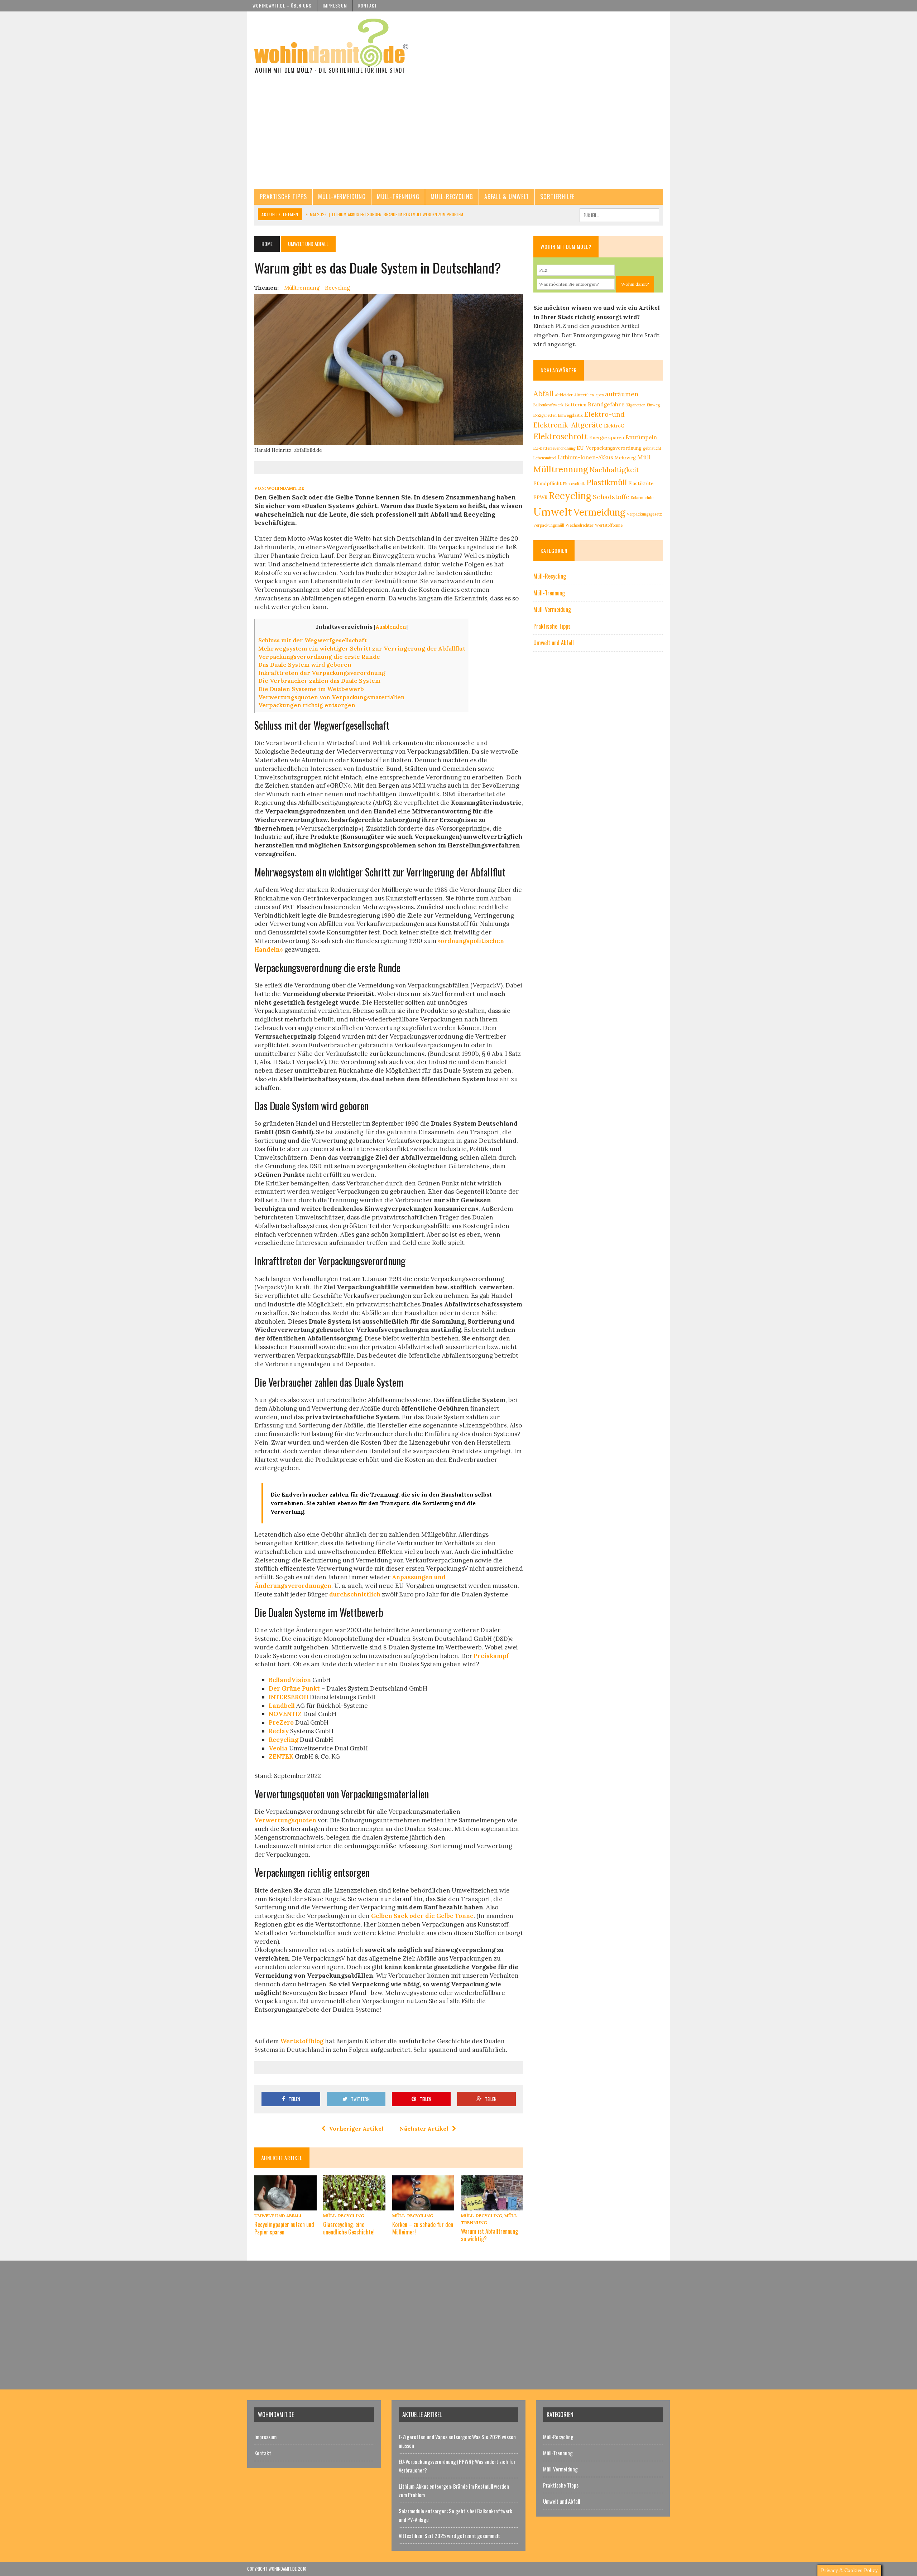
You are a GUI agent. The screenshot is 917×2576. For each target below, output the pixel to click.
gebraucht (652, 448)
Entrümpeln (641, 437)
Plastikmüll (607, 482)
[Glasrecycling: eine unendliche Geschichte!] (354, 2205)
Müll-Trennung (398, 197)
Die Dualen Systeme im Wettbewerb (311, 689)
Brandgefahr (604, 404)
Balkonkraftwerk (548, 405)
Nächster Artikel (424, 2128)
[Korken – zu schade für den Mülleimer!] (423, 2205)
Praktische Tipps (283, 197)
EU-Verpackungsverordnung (609, 448)
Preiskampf (491, 1656)
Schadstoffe (611, 497)
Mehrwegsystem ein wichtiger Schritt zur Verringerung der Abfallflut (362, 648)
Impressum (335, 6)
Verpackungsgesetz (644, 514)
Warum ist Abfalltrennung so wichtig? (489, 2235)
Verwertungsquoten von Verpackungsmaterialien (332, 697)
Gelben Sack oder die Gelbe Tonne (422, 1916)
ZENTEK (281, 1756)
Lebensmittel (545, 458)
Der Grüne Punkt (295, 1688)
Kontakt (368, 6)
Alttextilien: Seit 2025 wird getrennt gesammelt (449, 2536)
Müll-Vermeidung (342, 197)
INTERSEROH (289, 1697)
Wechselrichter (580, 525)
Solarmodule (642, 498)
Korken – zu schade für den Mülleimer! (423, 2228)
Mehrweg (625, 458)
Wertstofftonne (609, 525)
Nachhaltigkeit (614, 470)
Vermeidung (599, 512)
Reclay (279, 1731)
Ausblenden (391, 627)
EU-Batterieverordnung (554, 448)
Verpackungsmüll (549, 525)
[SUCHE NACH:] (619, 214)
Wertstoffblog (302, 2041)
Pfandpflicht (548, 484)
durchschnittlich (355, 1594)
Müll (644, 457)
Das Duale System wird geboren (305, 664)
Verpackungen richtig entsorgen (307, 705)
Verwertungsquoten (285, 1820)
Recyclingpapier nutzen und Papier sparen (284, 2228)
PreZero (281, 1722)
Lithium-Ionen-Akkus (585, 457)
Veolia (278, 1748)
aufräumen (622, 394)
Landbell (282, 1706)
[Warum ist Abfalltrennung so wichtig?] (492, 2205)
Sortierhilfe (557, 197)
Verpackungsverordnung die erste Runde (319, 657)
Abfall (543, 394)
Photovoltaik (574, 484)
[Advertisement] (458, 135)
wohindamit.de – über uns (282, 6)
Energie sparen (607, 438)
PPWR (540, 497)
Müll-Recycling (452, 197)
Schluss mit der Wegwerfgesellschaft (313, 640)
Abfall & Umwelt (507, 197)
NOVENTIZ (285, 1714)
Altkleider (564, 395)
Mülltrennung (302, 288)
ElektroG (614, 426)
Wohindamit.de (285, 488)
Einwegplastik (570, 415)
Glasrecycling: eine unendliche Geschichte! (349, 2228)
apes (599, 395)
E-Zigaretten (634, 405)
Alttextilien (584, 395)
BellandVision (290, 1680)
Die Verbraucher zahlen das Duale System (319, 681)
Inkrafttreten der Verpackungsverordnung (322, 673)
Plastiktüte (641, 484)
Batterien (576, 405)
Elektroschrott (561, 436)
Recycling (337, 288)
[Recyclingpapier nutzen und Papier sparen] (285, 2205)
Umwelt (553, 512)
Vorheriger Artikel (356, 2128)
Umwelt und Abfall (279, 2216)
